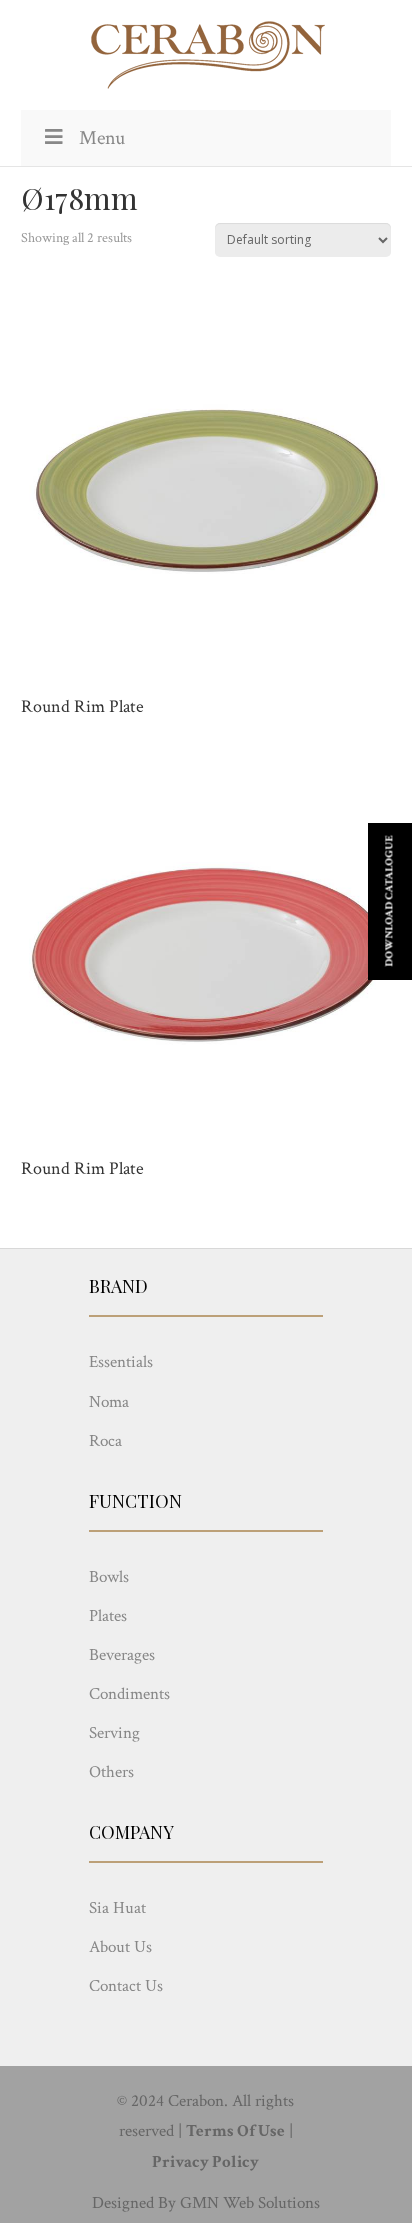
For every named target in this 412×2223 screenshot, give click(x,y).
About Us (120, 1947)
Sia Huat (117, 1908)
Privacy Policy (205, 2162)
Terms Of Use (235, 2131)
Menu (102, 138)
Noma (109, 1402)
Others (111, 1772)
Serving (114, 1733)
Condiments (129, 1694)
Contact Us (126, 1986)
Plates (108, 1616)
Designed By (134, 2203)
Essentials (121, 1362)
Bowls (109, 1577)
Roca (105, 1441)
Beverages (122, 1655)
